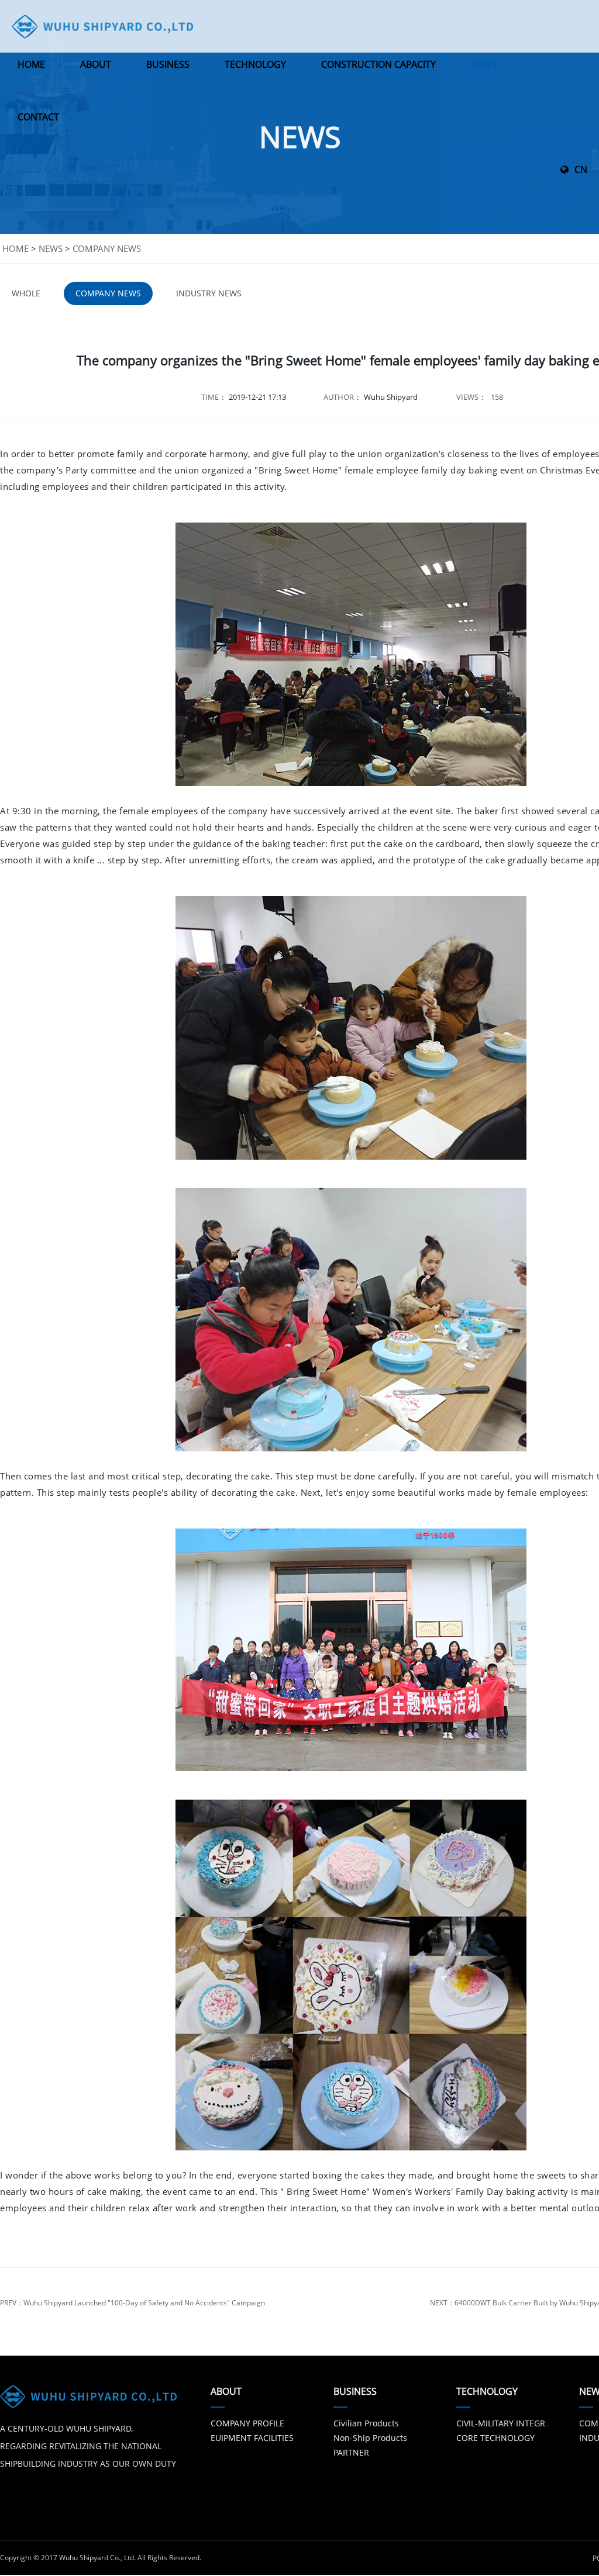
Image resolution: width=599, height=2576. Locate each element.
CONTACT (38, 117)
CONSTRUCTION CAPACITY (378, 64)
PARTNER (351, 2452)
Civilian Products (366, 2423)
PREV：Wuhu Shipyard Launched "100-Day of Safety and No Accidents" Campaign (132, 2303)
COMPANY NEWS (107, 248)
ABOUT (96, 64)
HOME (31, 64)
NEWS (484, 64)
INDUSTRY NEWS (209, 293)
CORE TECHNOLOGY (495, 2438)
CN (581, 170)
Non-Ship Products (370, 2438)
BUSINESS (168, 64)
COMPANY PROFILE (247, 2423)
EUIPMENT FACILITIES (252, 2438)
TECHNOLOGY (255, 64)
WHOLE (26, 293)
